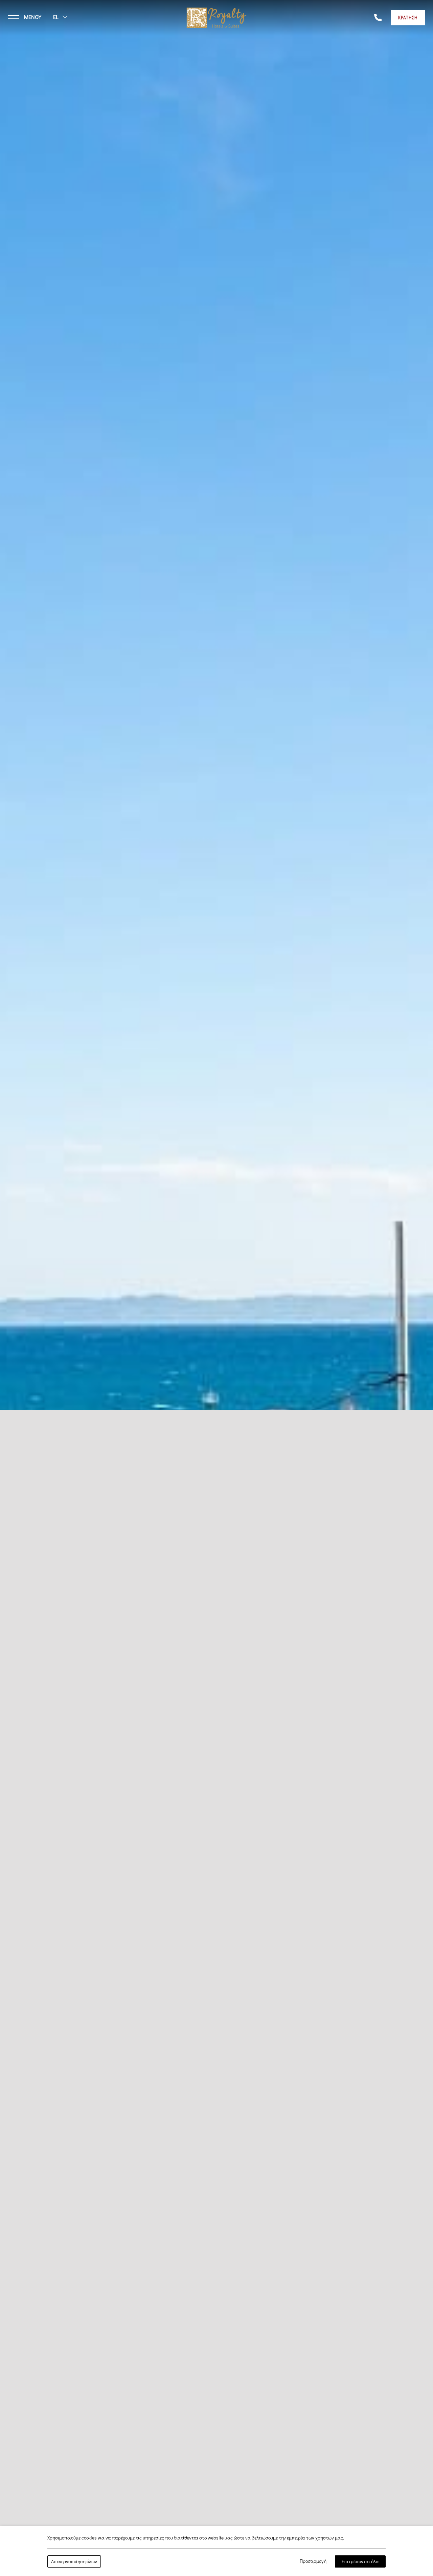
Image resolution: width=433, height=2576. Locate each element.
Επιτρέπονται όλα (360, 2561)
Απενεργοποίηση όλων (74, 2561)
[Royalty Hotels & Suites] (216, 17)
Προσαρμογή (313, 2561)
